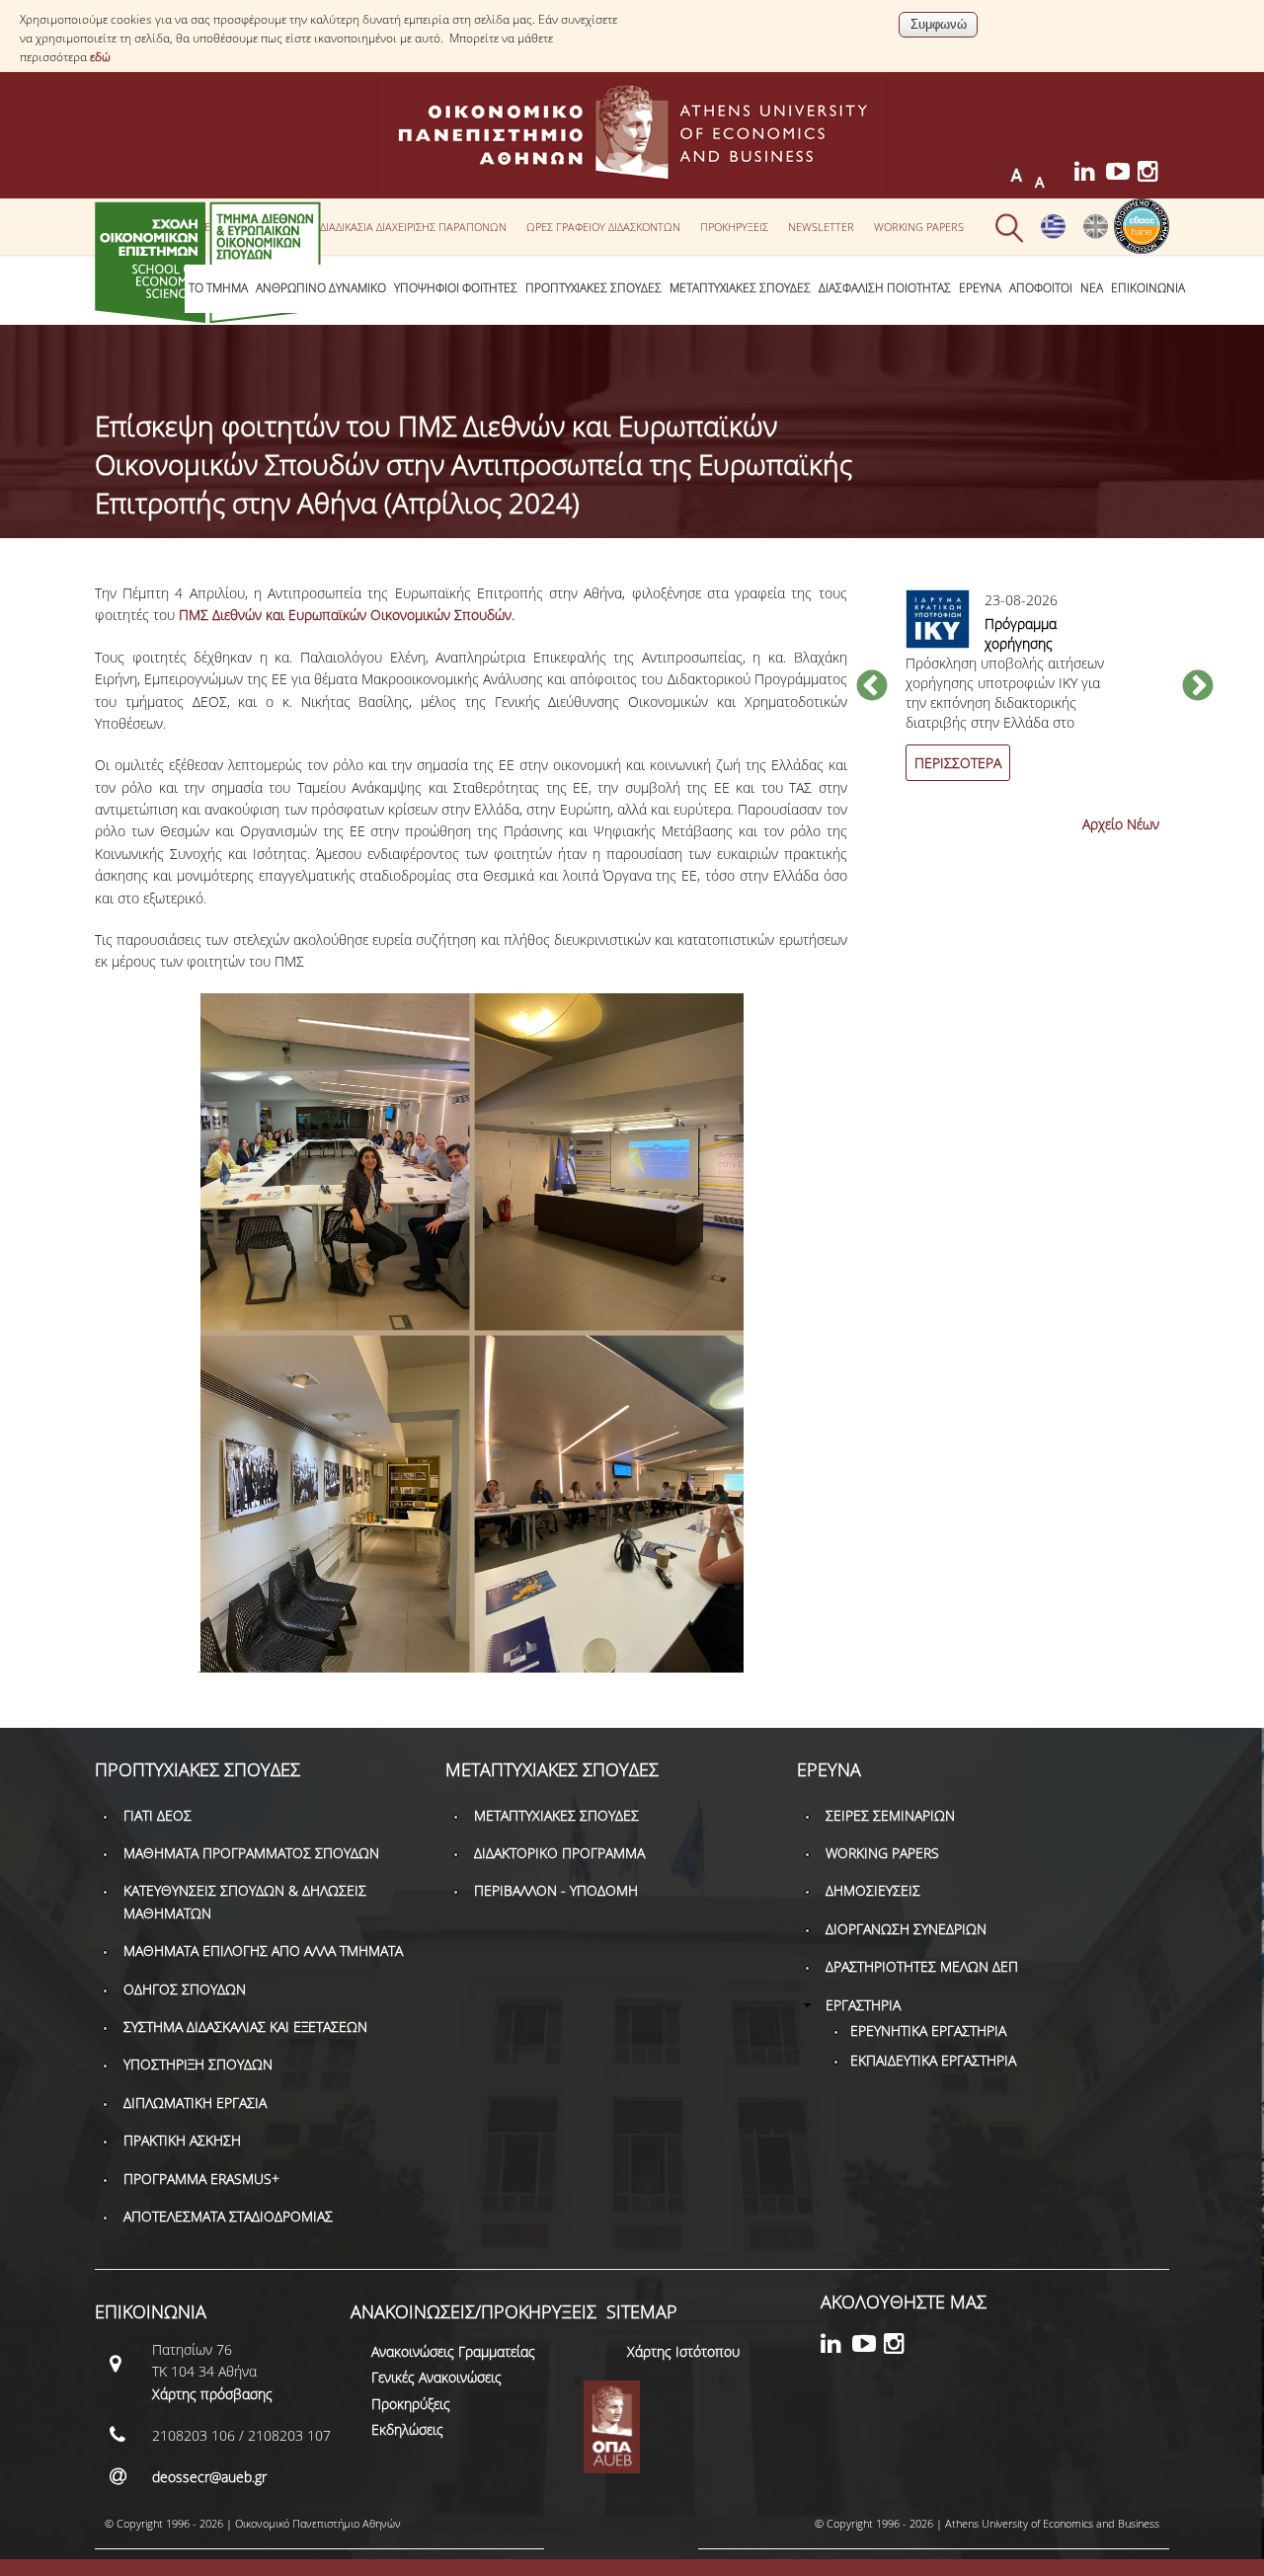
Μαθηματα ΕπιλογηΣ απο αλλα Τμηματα (263, 1951)
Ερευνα (980, 288)
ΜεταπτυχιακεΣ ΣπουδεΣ (740, 288)
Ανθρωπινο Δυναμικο (321, 288)
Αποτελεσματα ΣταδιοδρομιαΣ (228, 2216)
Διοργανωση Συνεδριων (906, 1929)
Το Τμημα (218, 288)
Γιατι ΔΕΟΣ (158, 1815)
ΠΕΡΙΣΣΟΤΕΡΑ (958, 763)
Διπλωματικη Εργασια (195, 2103)
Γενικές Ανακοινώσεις (436, 2377)
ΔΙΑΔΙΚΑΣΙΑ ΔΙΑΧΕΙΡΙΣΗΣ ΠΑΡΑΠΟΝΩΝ (413, 227)
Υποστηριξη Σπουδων (198, 2064)
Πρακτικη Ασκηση (182, 2140)
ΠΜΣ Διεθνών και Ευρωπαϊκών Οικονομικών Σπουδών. (347, 615)
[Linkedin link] (1090, 174)
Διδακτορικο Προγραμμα (559, 1853)
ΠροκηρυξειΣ (734, 227)
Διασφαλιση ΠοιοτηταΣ (885, 288)
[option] (1035, 697)
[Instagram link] (1153, 174)
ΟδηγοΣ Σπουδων (185, 1989)
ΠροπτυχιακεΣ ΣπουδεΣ (593, 288)
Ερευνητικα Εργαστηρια (928, 2030)
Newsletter (821, 227)
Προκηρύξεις (411, 2404)
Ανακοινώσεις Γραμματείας (453, 2351)
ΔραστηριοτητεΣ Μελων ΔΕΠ (922, 1966)
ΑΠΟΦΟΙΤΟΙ (1041, 288)
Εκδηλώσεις (407, 2429)
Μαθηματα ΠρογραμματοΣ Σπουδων (251, 1853)
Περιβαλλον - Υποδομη (556, 1890)
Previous (872, 687)
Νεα (1092, 288)
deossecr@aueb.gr (209, 2477)
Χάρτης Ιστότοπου (683, 2351)
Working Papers (919, 227)
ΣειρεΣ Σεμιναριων (890, 1815)
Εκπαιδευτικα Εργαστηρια (933, 2060)
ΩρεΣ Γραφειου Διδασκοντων (603, 227)
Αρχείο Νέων (1121, 824)
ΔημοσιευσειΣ (873, 1890)
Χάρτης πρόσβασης (212, 2394)
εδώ (100, 57)
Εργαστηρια (863, 2005)
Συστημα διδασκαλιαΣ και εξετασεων (245, 2027)
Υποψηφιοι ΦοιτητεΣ (456, 288)
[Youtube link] (1122, 174)
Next (1198, 687)
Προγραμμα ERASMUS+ (201, 2179)
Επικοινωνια (1148, 288)
